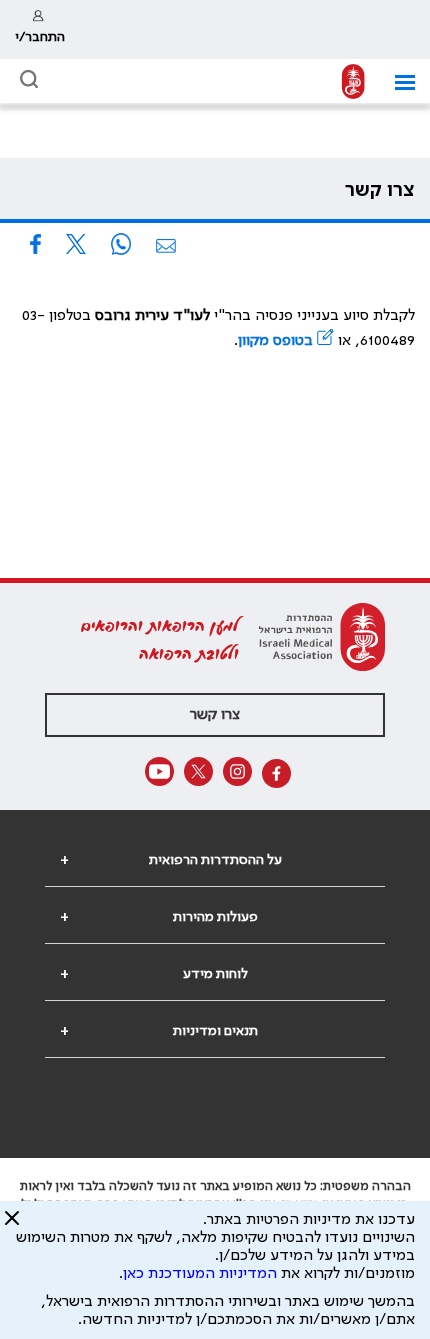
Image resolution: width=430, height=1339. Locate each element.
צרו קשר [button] (215, 715)
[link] (40, 29)
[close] (12, 1226)
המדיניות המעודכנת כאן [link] (200, 1274)
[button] (397, 82)
